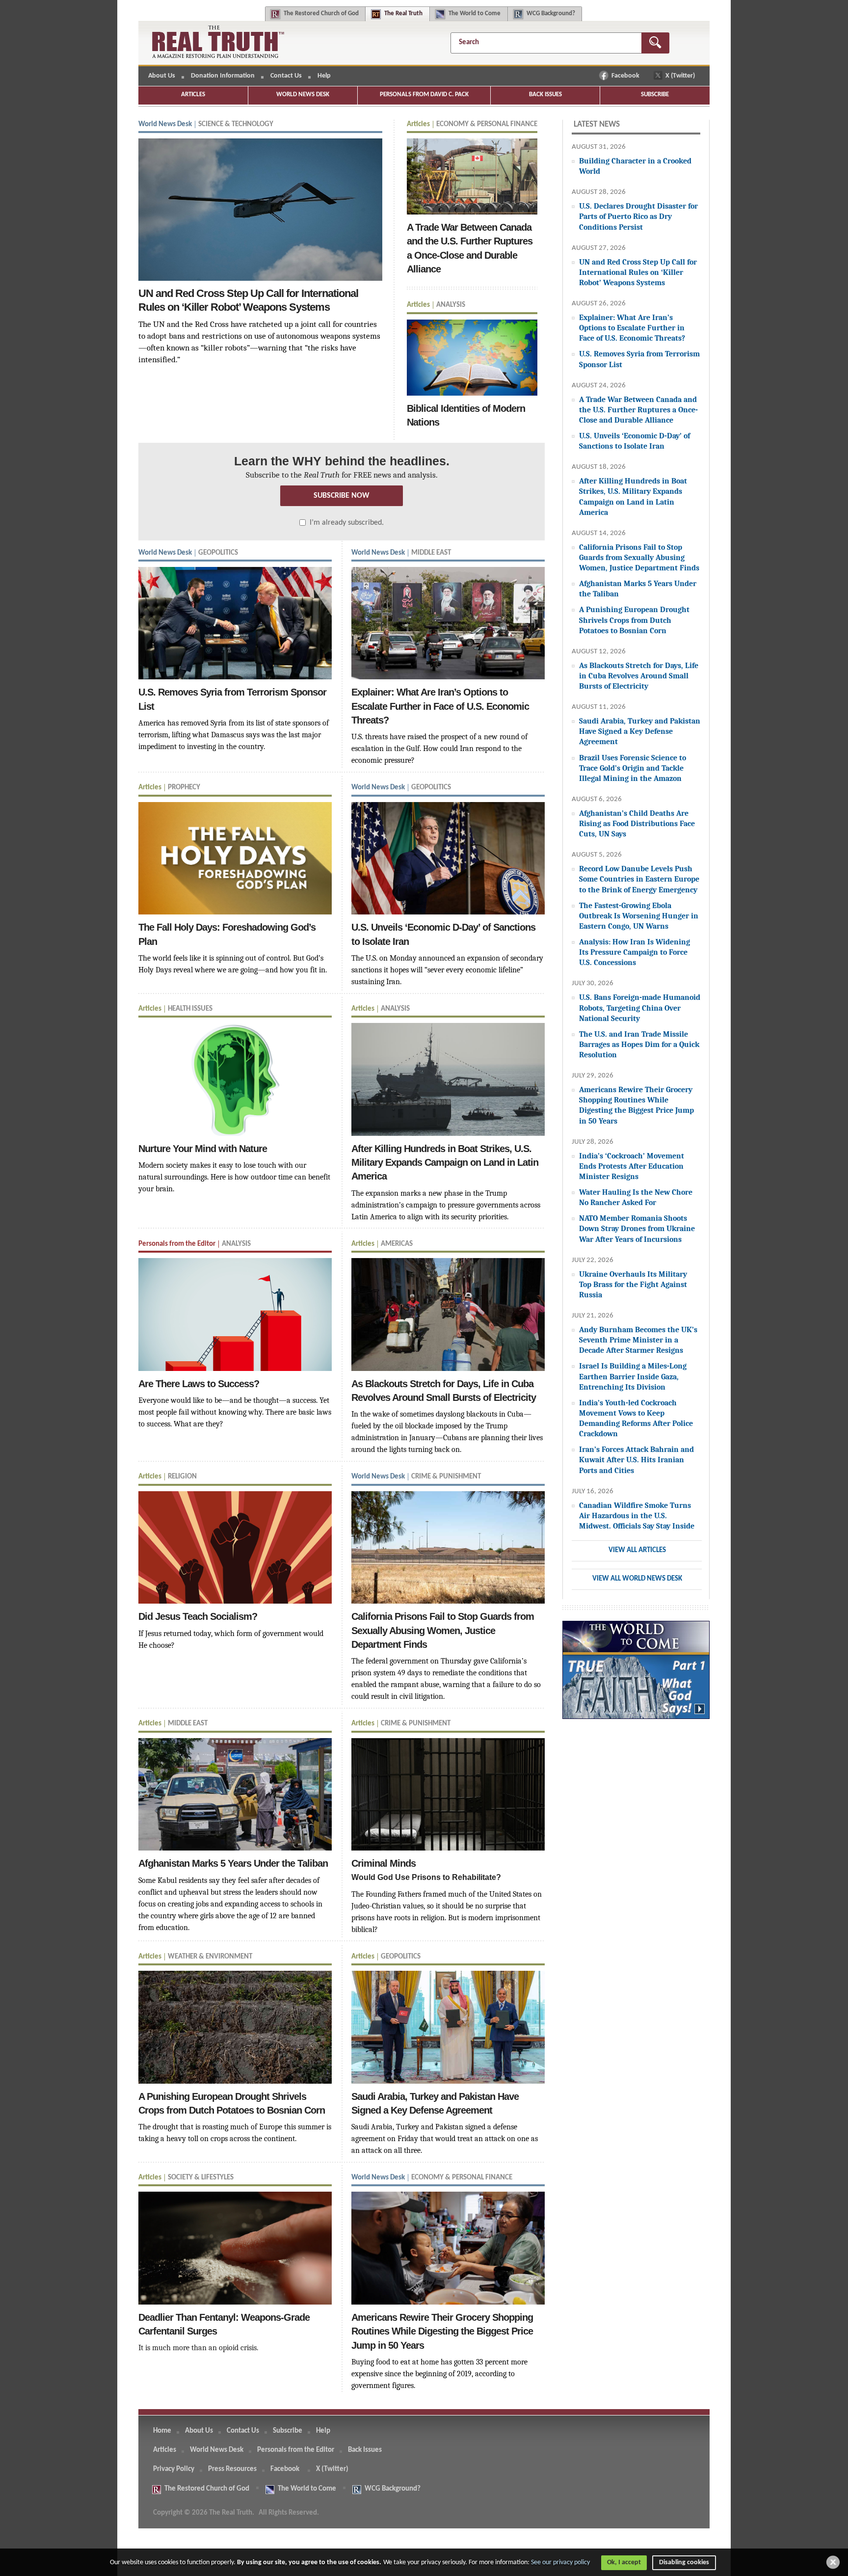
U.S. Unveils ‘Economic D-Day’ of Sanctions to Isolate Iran (635, 441)
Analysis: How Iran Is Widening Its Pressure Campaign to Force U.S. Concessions (635, 952)
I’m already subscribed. (347, 523)
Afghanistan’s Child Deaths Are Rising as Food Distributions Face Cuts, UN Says (637, 823)
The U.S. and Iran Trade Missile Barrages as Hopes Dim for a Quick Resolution (639, 1044)
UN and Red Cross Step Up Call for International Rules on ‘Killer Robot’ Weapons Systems (638, 272)
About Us (162, 76)
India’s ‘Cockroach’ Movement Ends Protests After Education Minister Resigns (632, 1166)
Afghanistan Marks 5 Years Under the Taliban (638, 589)
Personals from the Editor (296, 2450)
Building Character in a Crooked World (635, 166)
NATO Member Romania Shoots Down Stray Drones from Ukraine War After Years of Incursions (637, 1228)
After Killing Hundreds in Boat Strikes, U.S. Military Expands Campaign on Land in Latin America (633, 496)
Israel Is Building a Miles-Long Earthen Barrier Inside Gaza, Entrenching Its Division (633, 1376)
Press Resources (232, 2469)
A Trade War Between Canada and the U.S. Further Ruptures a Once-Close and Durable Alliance (638, 410)
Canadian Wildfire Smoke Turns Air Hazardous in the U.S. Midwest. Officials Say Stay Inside (637, 1516)
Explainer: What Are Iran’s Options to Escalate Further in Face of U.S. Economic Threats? (632, 328)
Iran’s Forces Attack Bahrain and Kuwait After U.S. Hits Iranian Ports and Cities (636, 1460)
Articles (193, 94)
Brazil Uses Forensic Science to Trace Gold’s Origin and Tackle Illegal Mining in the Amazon (633, 768)
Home (162, 2431)
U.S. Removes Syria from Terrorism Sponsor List (639, 359)
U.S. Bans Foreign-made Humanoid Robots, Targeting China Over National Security (640, 1007)
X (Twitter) (681, 76)
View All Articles (637, 1550)
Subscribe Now (342, 496)
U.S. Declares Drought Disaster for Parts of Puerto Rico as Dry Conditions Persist (638, 216)
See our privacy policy (560, 2563)
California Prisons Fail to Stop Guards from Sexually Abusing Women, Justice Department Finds (639, 557)
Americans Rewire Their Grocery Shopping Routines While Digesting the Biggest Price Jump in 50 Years (636, 1105)
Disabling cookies (684, 2563)
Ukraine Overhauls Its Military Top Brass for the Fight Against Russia (633, 1284)
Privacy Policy (174, 2469)
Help (324, 76)
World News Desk (303, 94)
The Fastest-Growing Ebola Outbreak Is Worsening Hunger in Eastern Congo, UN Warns (639, 916)
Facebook (626, 76)
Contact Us (286, 76)
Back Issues (545, 94)
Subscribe (655, 94)
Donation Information (223, 76)
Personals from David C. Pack (424, 94)
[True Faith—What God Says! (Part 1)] (636, 1675)
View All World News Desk (637, 1579)
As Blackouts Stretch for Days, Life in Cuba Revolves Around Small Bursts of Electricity (639, 676)
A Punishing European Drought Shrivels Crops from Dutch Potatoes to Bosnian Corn (634, 620)
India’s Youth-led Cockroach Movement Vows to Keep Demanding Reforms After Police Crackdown (636, 1418)
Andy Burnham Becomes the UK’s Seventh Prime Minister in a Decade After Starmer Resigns (638, 1340)
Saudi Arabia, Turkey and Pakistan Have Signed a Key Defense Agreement (640, 731)
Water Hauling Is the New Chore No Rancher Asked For (636, 1197)
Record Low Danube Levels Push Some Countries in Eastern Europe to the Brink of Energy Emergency (639, 879)
